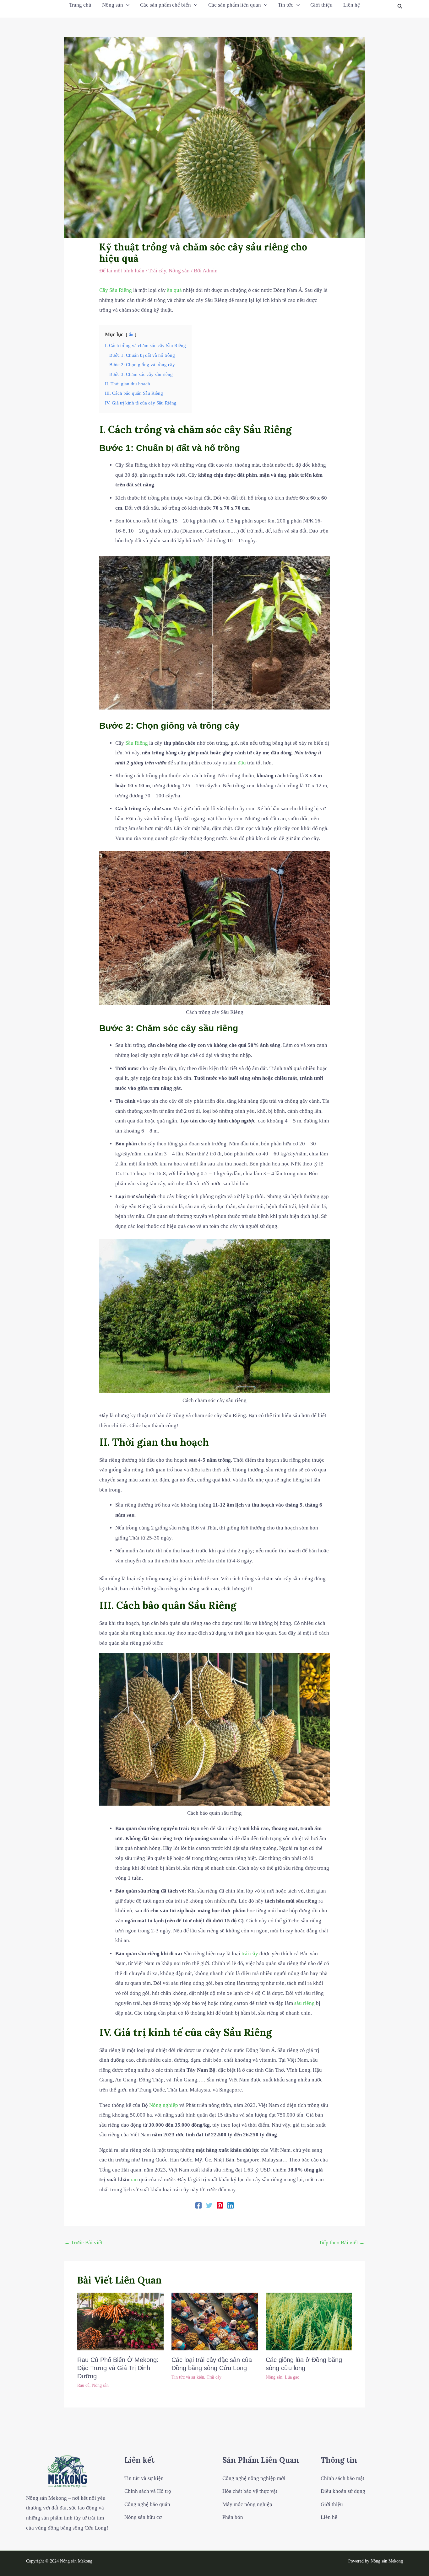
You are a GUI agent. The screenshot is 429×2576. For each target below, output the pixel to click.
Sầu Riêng (121, 290)
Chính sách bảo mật (342, 2478)
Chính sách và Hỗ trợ (148, 2491)
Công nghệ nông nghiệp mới (254, 2478)
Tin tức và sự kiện (188, 2377)
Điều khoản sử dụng (343, 2491)
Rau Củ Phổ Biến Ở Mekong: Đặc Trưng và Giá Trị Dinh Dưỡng (118, 2368)
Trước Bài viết (83, 2243)
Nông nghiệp (164, 2105)
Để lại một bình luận (122, 271)
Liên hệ (352, 5)
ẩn (131, 335)
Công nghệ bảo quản (147, 2504)
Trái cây (157, 271)
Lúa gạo (292, 2377)
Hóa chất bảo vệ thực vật (250, 2491)
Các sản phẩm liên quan (235, 5)
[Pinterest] (220, 2205)
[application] (126, 5)
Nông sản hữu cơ (143, 2517)
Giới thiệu (321, 5)
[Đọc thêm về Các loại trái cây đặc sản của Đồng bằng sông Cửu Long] (215, 2321)
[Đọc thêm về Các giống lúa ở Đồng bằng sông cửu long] (309, 2321)
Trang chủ (80, 5)
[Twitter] (209, 2205)
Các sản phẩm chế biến (166, 5)
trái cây (250, 1954)
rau (134, 2180)
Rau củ (83, 2385)
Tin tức (286, 5)
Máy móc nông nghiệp (247, 2504)
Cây (104, 290)
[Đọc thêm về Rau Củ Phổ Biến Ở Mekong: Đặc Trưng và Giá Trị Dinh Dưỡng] (120, 2321)
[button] (400, 7)
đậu (242, 763)
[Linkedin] (231, 2205)
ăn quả (174, 290)
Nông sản (113, 5)
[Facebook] (198, 2205)
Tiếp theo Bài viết (342, 2243)
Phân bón (233, 2517)
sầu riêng (304, 2003)
